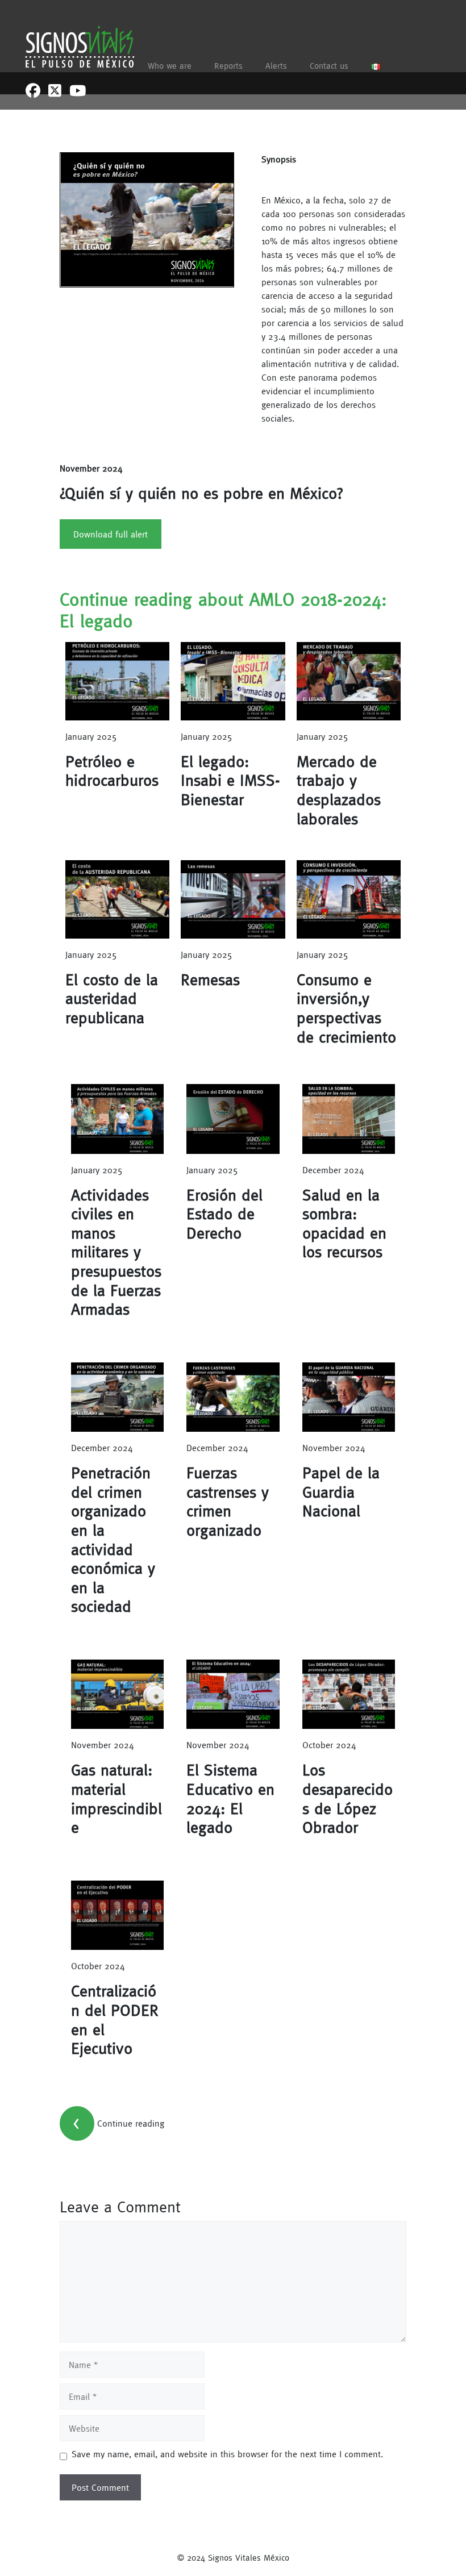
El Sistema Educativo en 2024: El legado (230, 1798)
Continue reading (131, 2123)
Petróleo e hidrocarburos (112, 771)
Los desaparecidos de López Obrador (348, 1798)
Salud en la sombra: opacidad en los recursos (344, 1224)
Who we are (170, 66)
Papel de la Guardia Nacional (341, 1492)
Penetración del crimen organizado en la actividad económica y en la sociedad (113, 1539)
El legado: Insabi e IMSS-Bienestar (230, 780)
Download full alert (111, 534)
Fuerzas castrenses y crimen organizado (228, 1501)
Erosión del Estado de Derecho (224, 1214)
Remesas (210, 979)
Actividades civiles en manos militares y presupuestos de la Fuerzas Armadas (116, 1252)
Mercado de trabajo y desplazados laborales (339, 790)
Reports (228, 66)
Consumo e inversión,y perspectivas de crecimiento (346, 1008)
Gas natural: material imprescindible (116, 1798)
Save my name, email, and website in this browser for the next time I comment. (227, 2454)
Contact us (329, 66)
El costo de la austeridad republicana (112, 999)
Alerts (276, 66)
